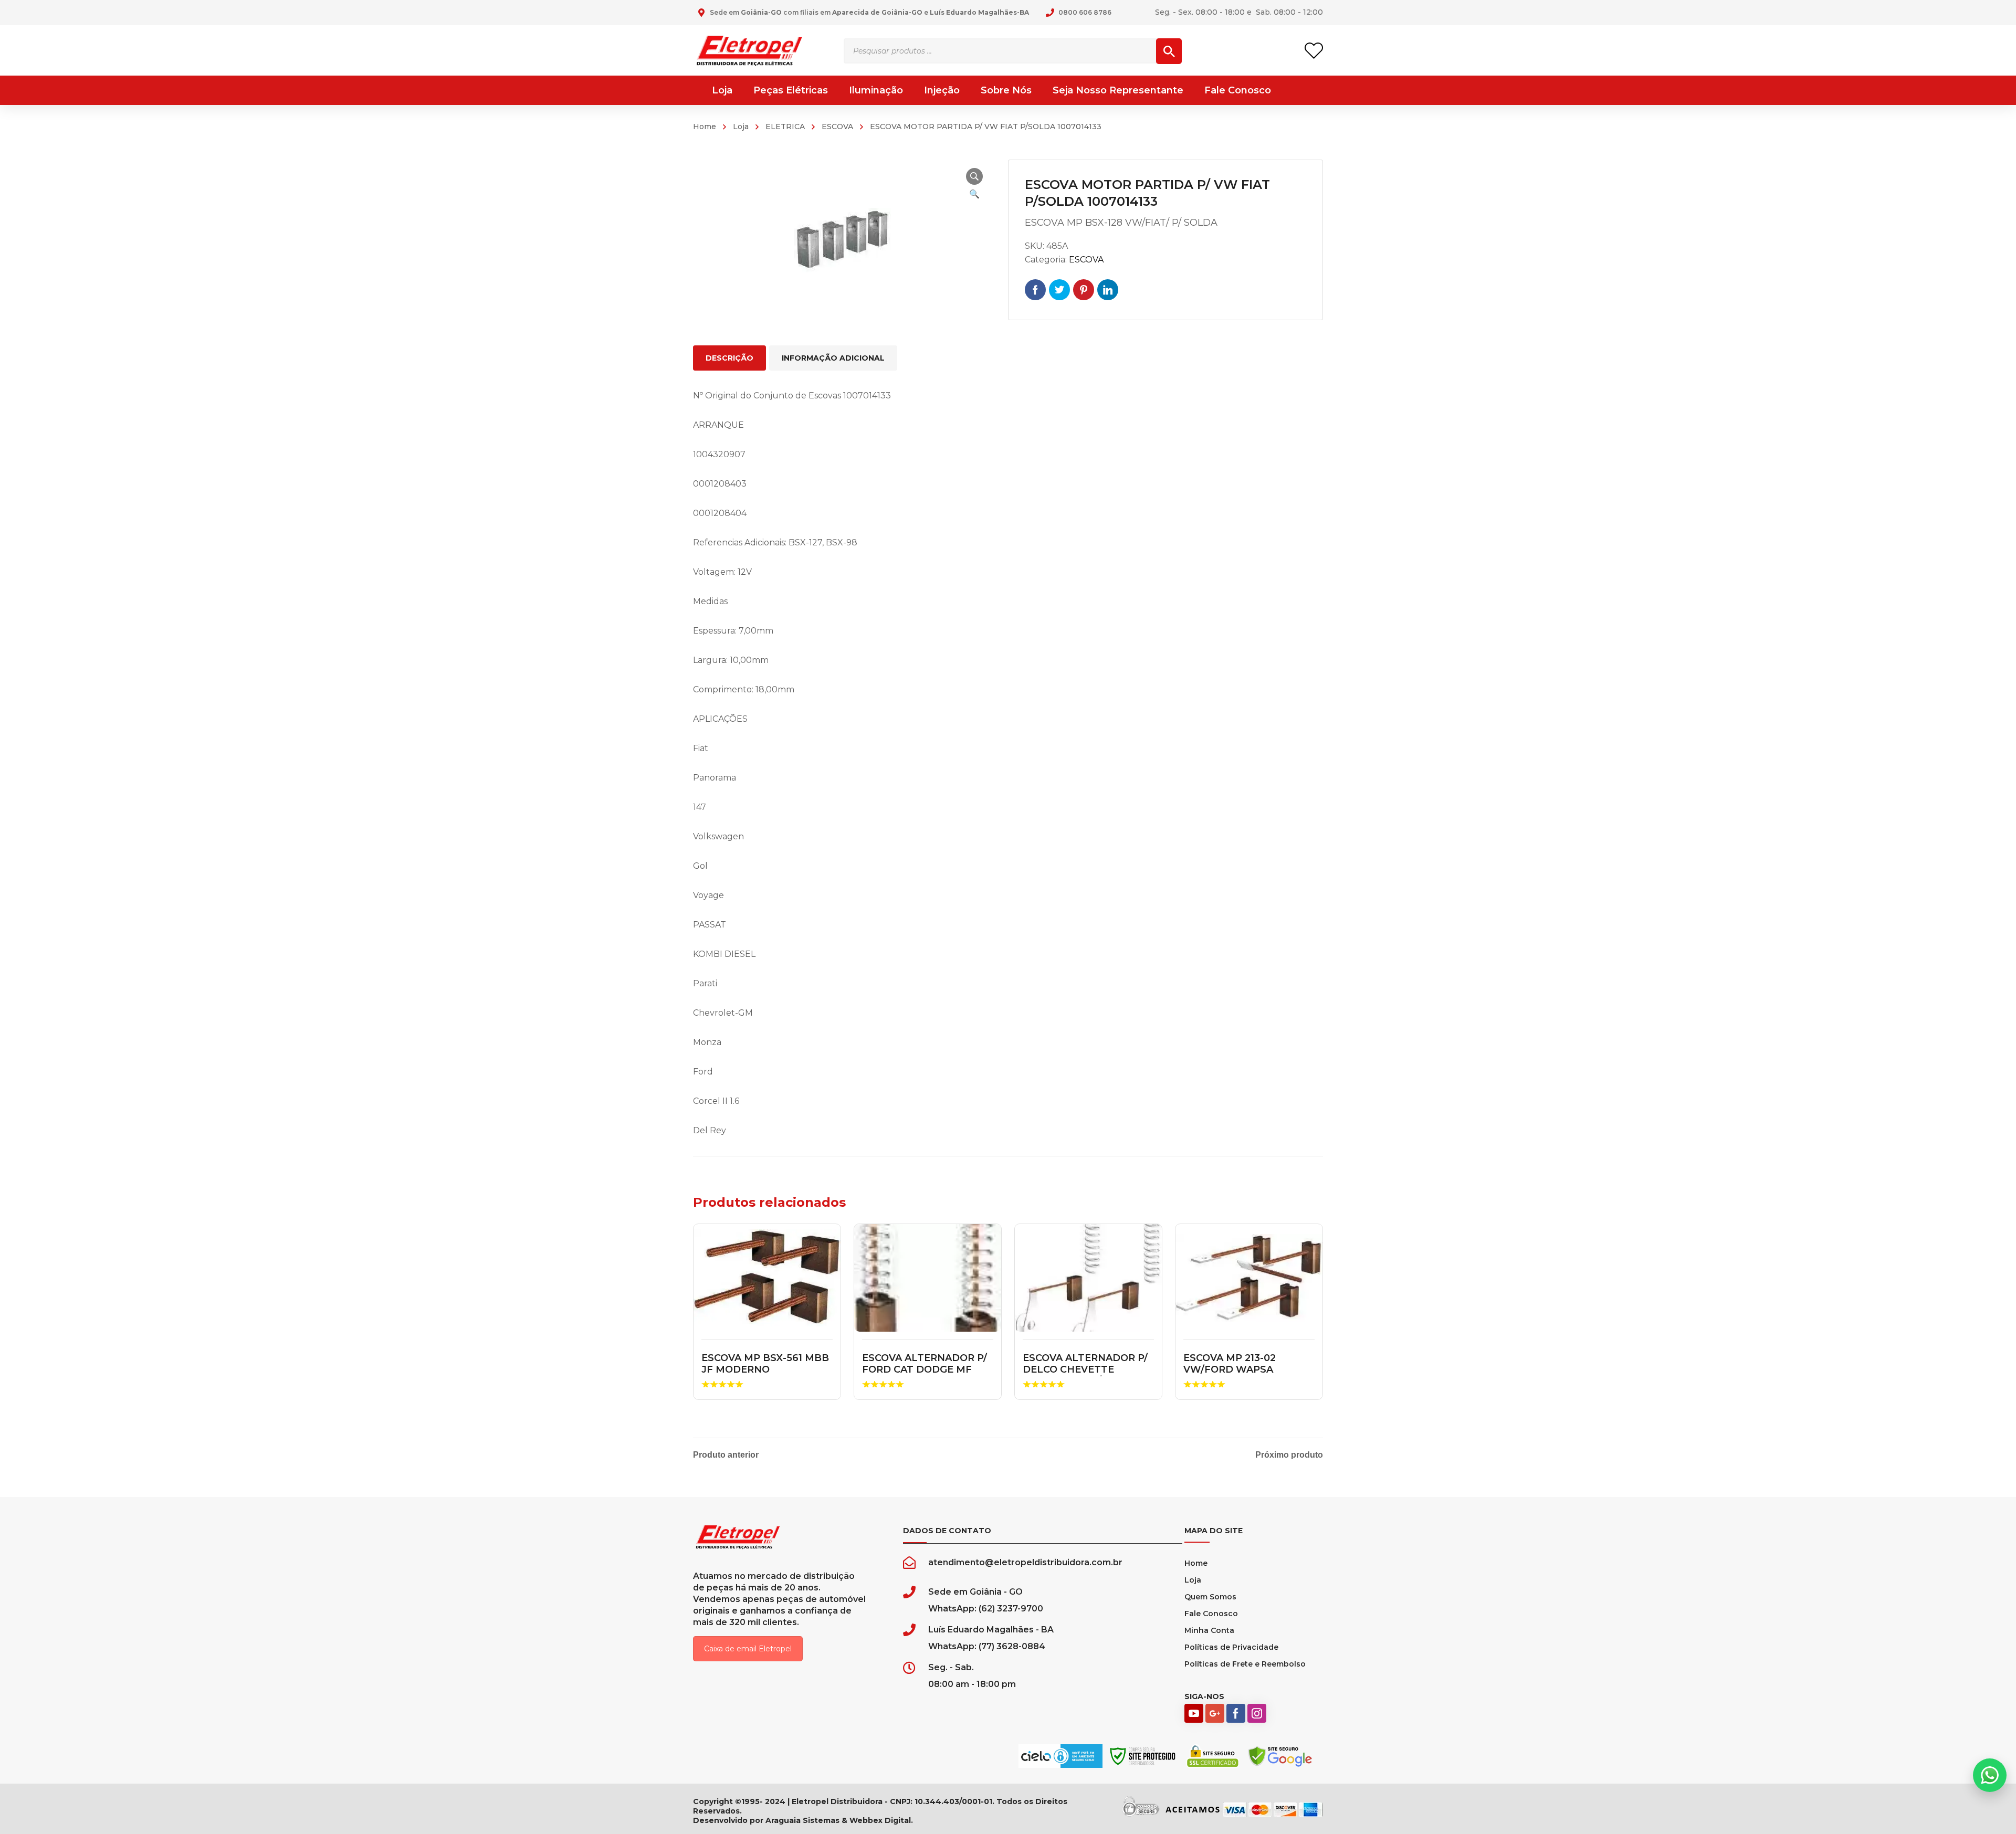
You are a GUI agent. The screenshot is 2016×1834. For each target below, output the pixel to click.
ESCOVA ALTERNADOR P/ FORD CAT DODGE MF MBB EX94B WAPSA (925, 1369)
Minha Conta (1209, 1630)
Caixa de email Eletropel (748, 1649)
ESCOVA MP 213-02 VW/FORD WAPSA (1230, 1364)
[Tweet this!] (1059, 290)
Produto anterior (726, 1455)
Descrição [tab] (729, 358)
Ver (767, 1278)
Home (705, 127)
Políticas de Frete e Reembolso (1245, 1664)
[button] (974, 176)
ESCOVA (837, 127)
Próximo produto (1289, 1455)
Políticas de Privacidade (1231, 1647)
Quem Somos (1210, 1597)
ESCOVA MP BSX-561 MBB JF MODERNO (765, 1364)
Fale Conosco (1211, 1614)
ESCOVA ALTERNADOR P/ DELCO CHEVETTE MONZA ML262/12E (1085, 1369)
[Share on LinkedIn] (1108, 290)
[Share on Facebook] (1035, 290)
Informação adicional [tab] (833, 358)
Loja (741, 127)
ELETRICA (785, 127)
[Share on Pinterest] (1084, 290)
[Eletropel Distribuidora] (749, 50)
